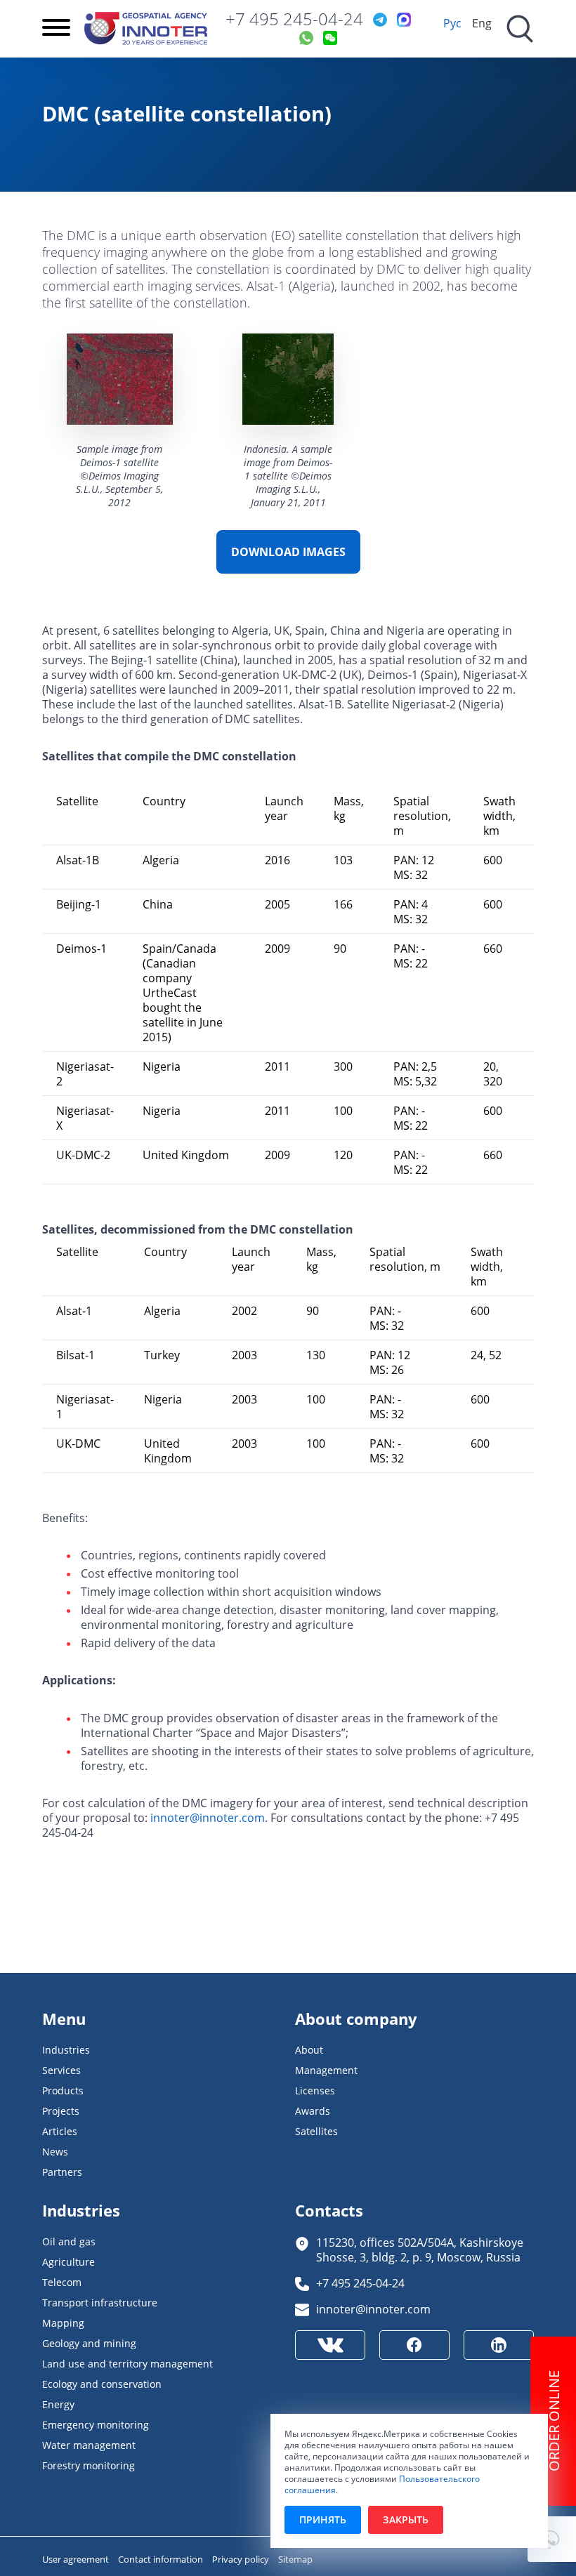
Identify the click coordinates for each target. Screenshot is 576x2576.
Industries (66, 2050)
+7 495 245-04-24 (294, 19)
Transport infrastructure (100, 2303)
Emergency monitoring (96, 2425)
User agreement (77, 2559)
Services (61, 2070)
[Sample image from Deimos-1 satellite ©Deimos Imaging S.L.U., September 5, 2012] (120, 381)
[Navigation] (56, 29)
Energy (58, 2404)
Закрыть (406, 2519)
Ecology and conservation (102, 2384)
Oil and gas (69, 2241)
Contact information (162, 2559)
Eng (482, 23)
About (309, 2050)
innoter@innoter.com (208, 1817)
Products (63, 2090)
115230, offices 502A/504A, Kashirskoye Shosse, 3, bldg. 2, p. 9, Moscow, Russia (420, 2250)
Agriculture (68, 2262)
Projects (61, 2111)
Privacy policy (242, 2559)
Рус (452, 23)
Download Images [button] (288, 552)
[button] (552, 2539)
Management (326, 2070)
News (55, 2152)
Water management (89, 2445)
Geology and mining (89, 2343)
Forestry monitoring (89, 2465)
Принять (323, 2519)
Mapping (63, 2323)
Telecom (62, 2282)
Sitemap (295, 2559)
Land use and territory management (127, 2364)
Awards (313, 2111)
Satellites (316, 2131)
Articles (60, 2131)
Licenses (315, 2090)
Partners (62, 2172)
